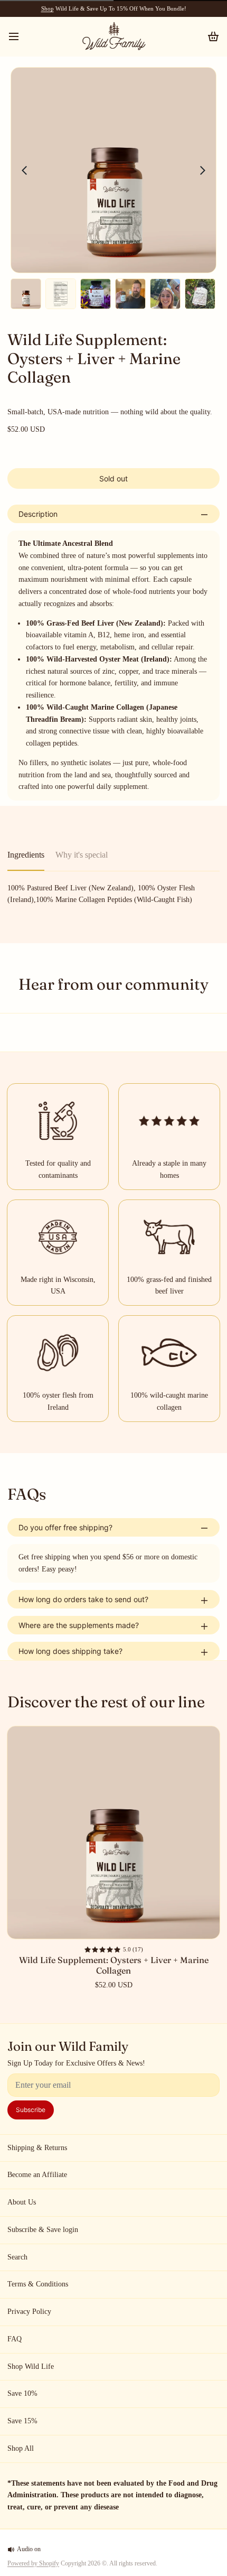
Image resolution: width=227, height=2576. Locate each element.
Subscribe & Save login (43, 2230)
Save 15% (22, 2421)
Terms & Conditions (38, 2284)
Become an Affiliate (37, 2175)
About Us (22, 2202)
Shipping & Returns (37, 2148)
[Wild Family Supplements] (113, 36)
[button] (113, 478)
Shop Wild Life (31, 2366)
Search (17, 2257)
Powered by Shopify (33, 2563)
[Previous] (24, 170)
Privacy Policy (29, 2312)
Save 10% (22, 2393)
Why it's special (82, 855)
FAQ (15, 2339)
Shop (48, 8)
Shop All (21, 2448)
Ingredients (26, 855)
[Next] (203, 170)
